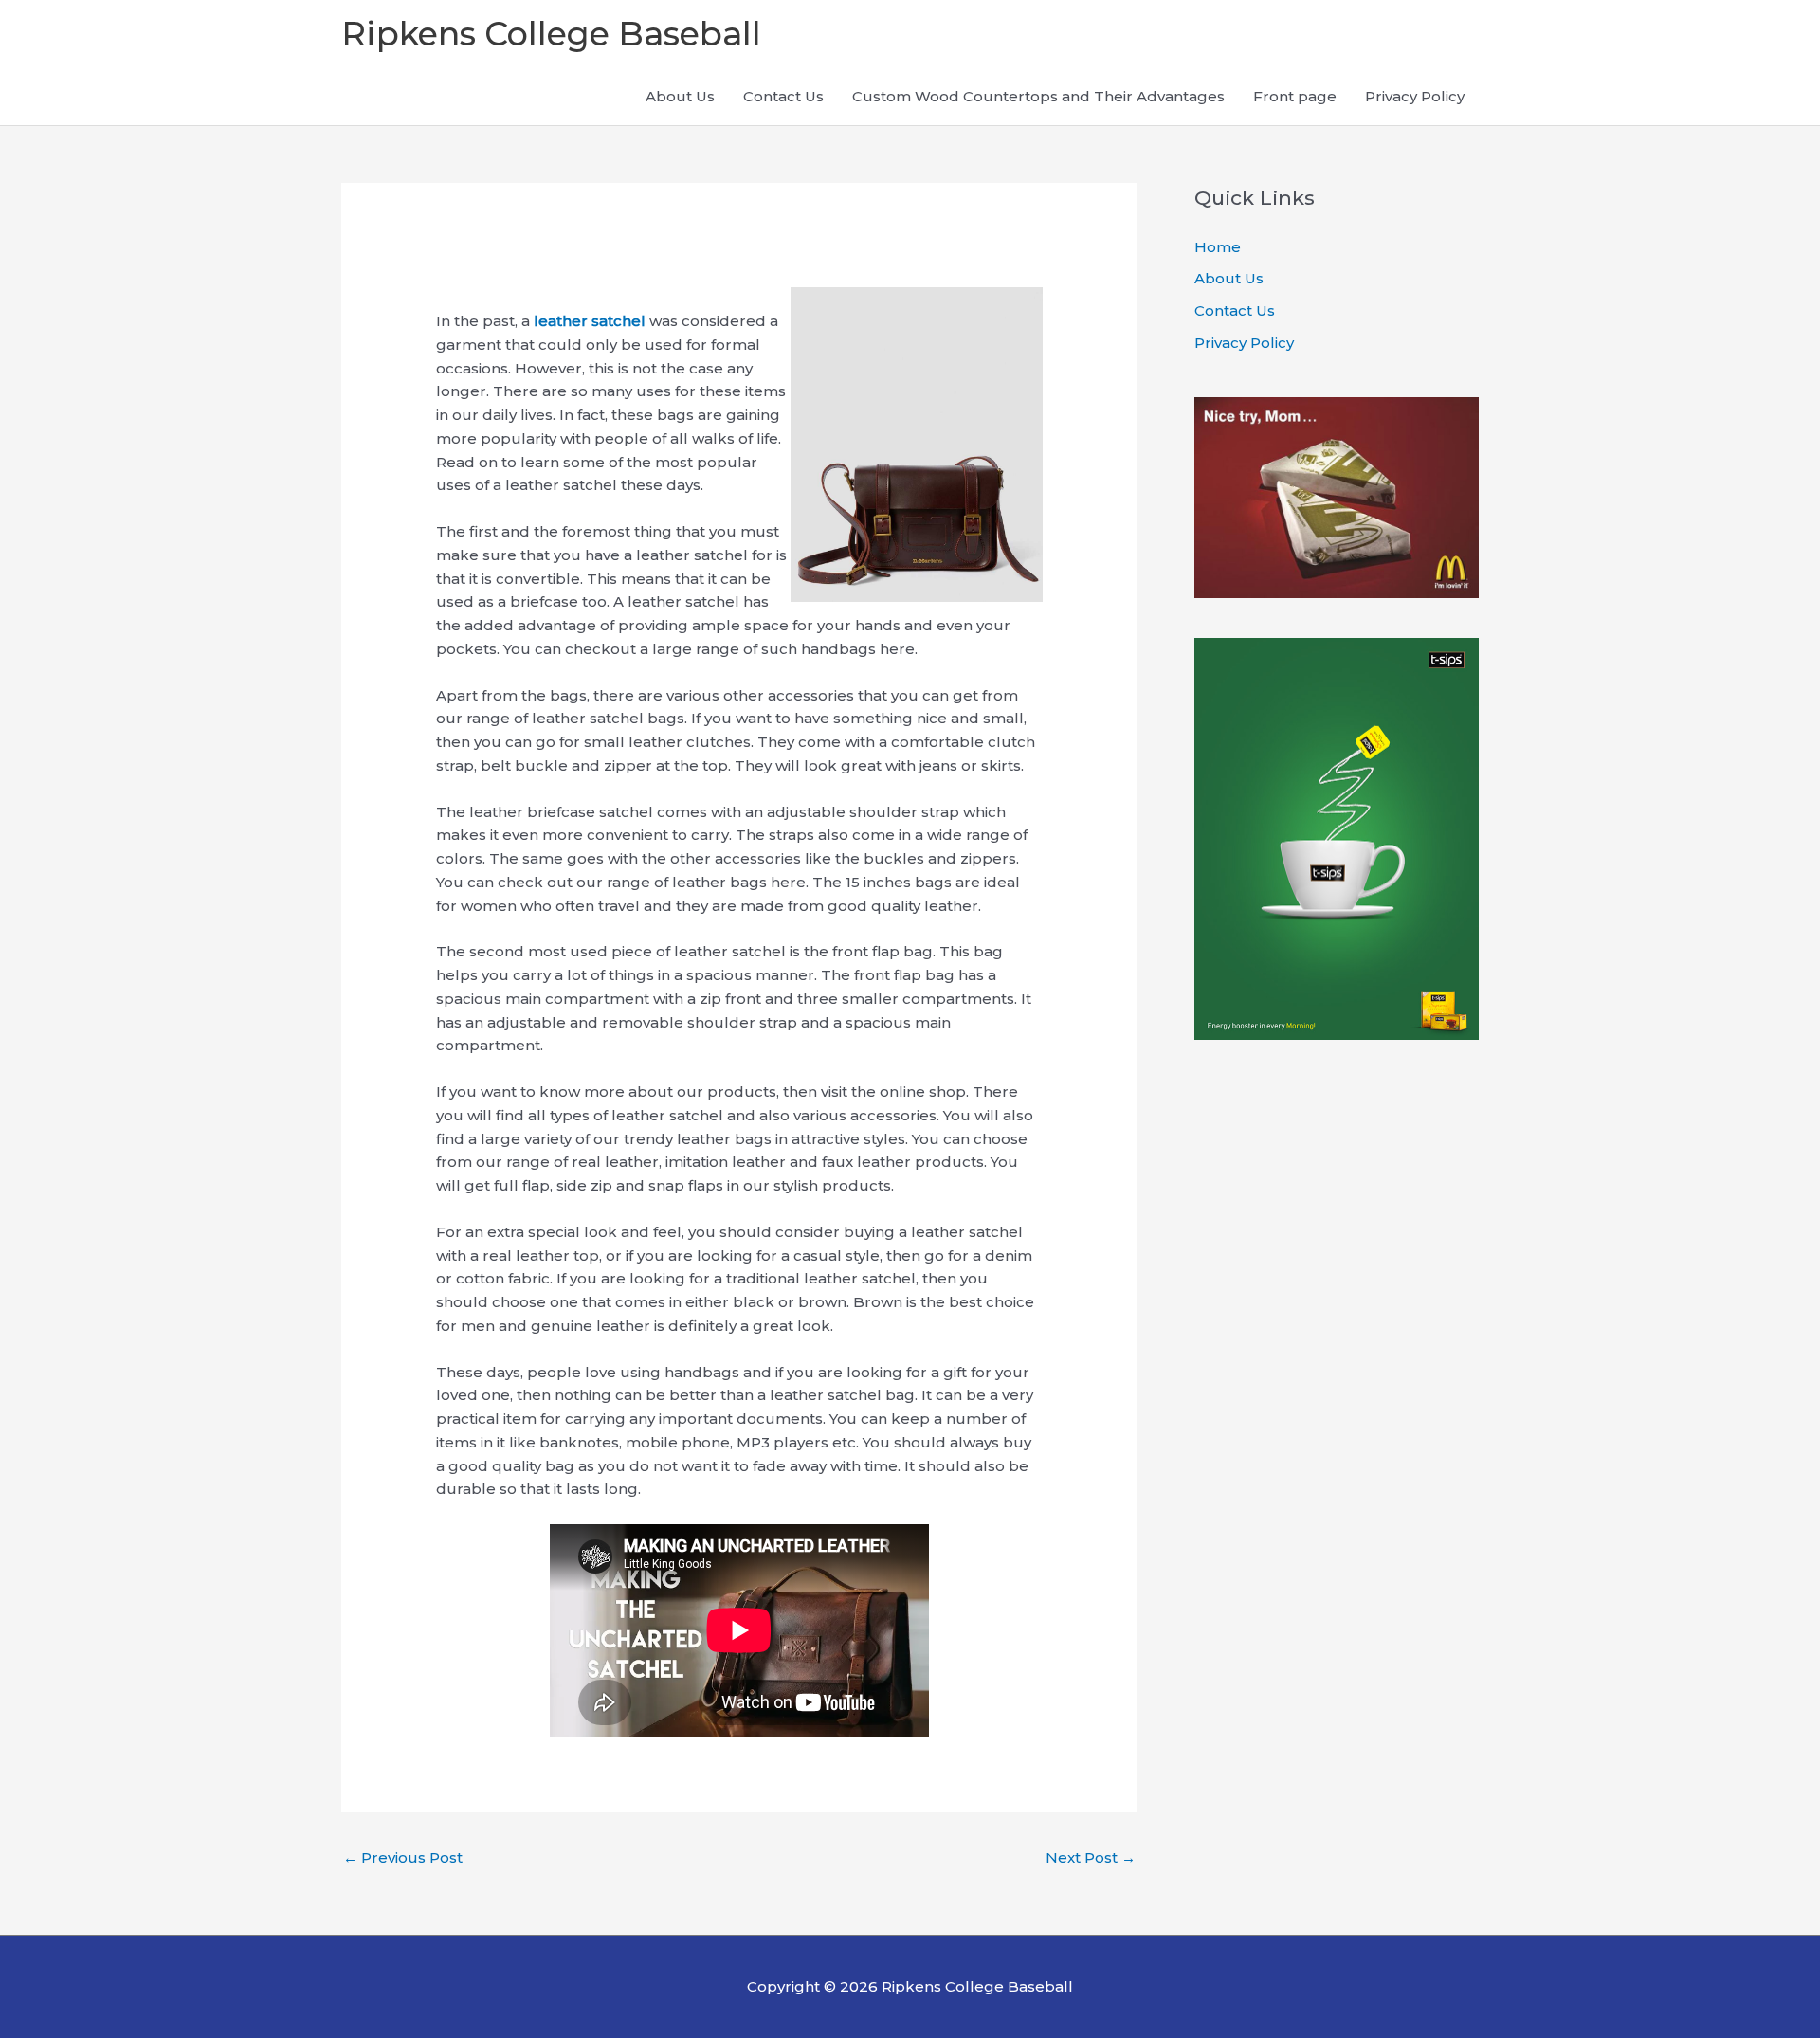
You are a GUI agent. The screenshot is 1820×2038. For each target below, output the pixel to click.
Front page (1295, 96)
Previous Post (403, 1857)
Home (1218, 247)
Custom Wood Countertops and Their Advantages (1038, 96)
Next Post (1091, 1857)
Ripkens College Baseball (551, 34)
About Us (680, 96)
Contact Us (783, 96)
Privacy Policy (1415, 96)
